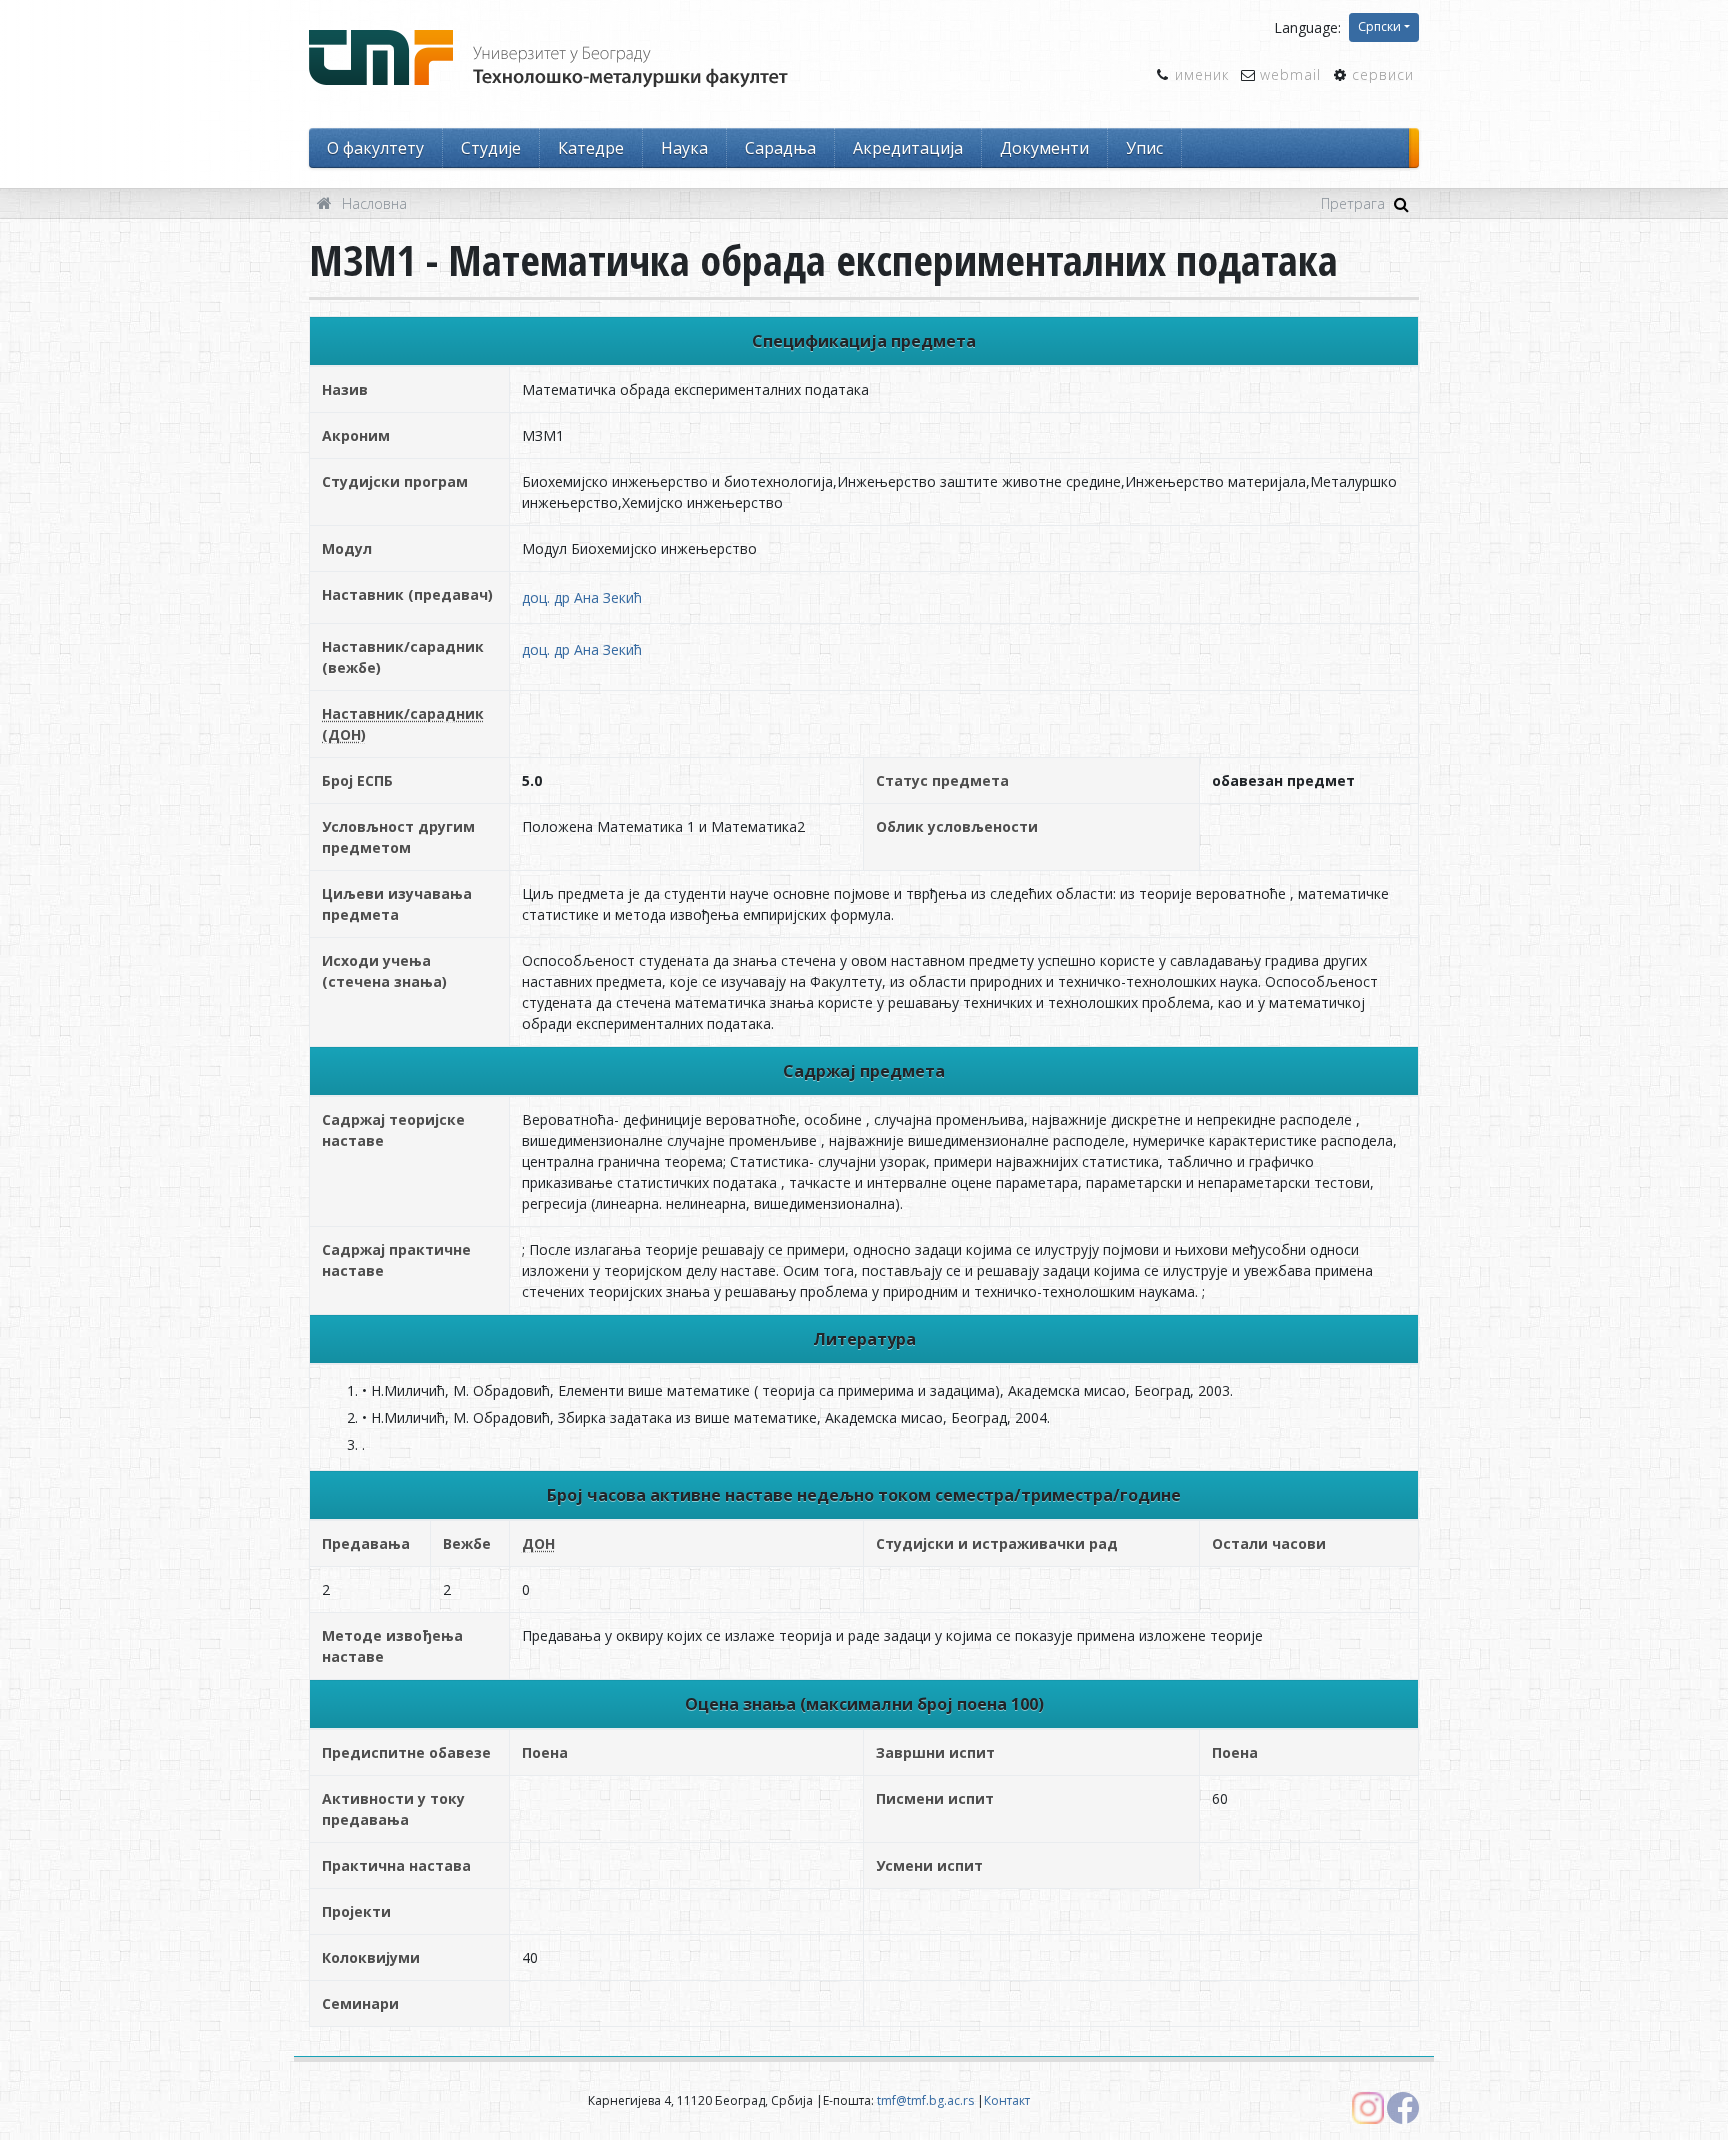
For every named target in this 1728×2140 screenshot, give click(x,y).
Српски (1379, 26)
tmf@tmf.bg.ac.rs (925, 2100)
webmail (1290, 74)
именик (1202, 74)
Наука (684, 148)
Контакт (1007, 2100)
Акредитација (908, 148)
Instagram (1368, 2108)
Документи (1044, 148)
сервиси (1383, 74)
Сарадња (780, 148)
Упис (1144, 148)
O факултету (375, 148)
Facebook (1403, 2108)
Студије (491, 148)
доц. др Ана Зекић (582, 597)
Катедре (591, 148)
